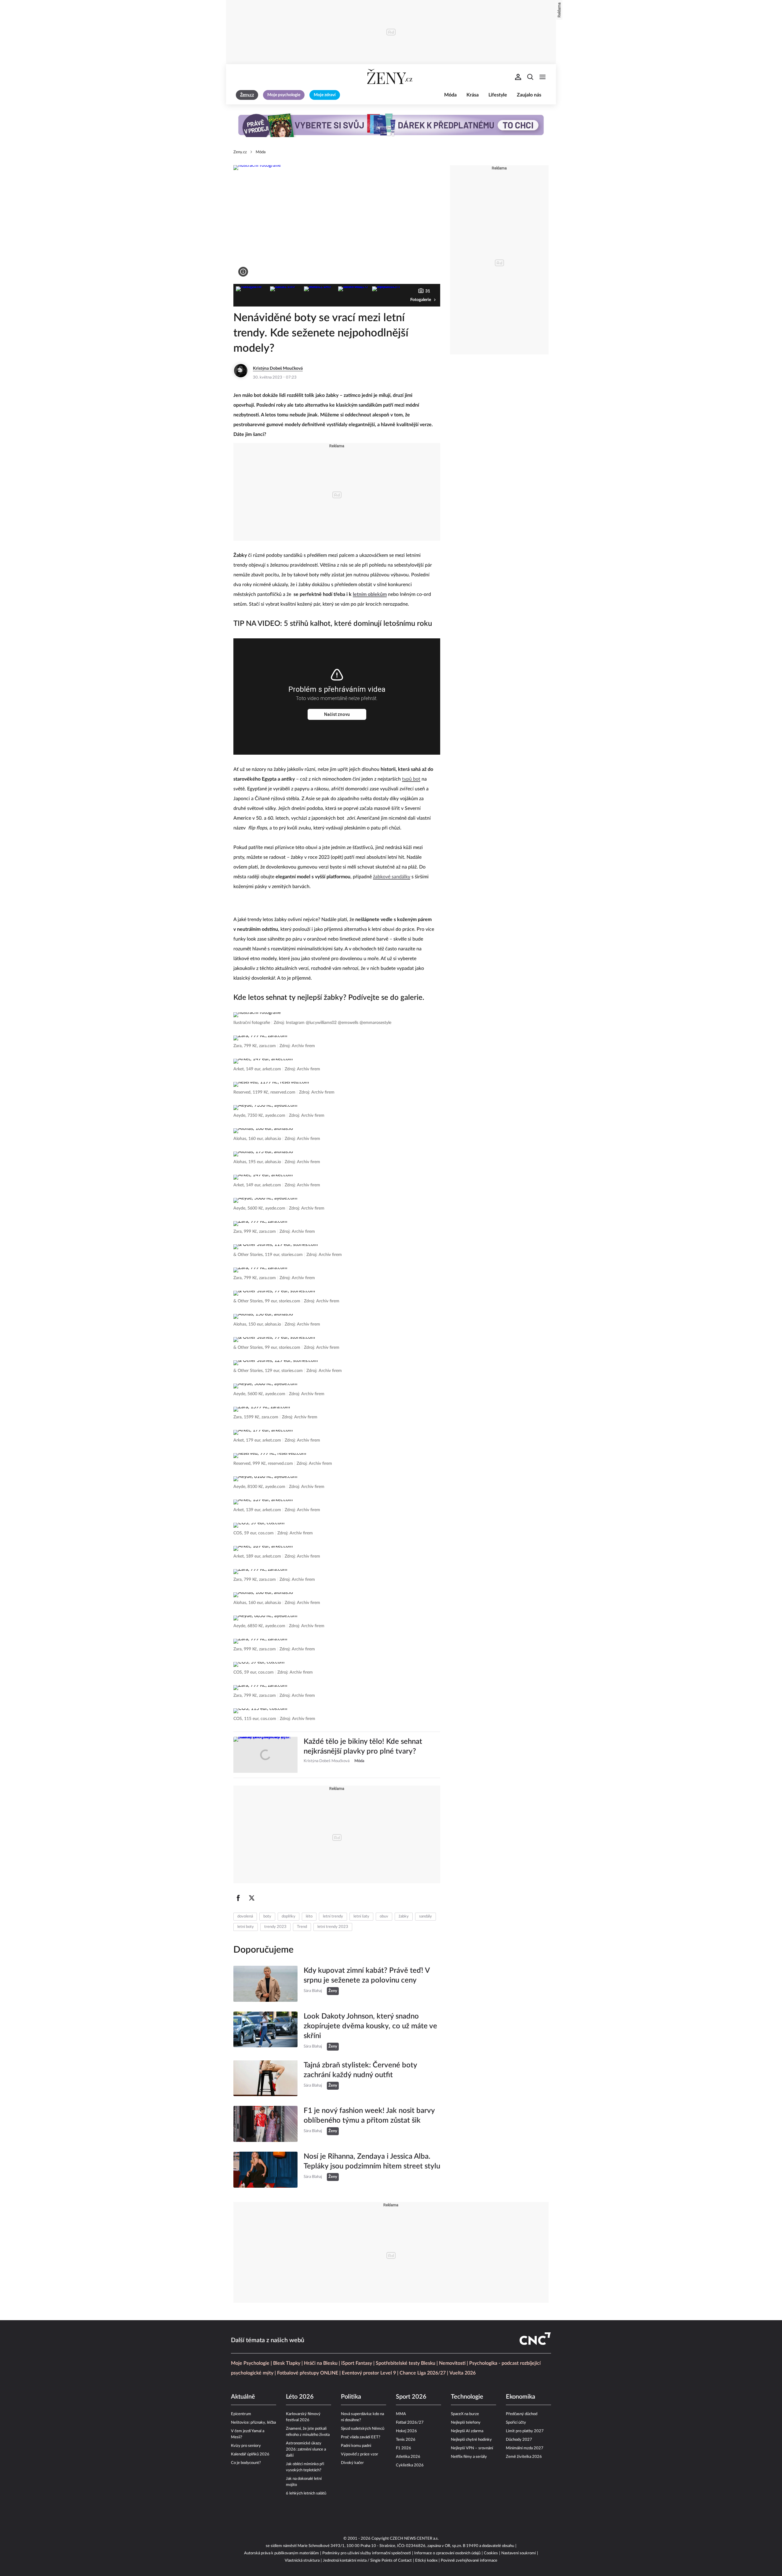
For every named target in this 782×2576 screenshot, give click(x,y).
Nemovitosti (452, 2363)
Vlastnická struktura (302, 2561)
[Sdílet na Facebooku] (238, 1898)
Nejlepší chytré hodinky (471, 2440)
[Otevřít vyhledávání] (530, 77)
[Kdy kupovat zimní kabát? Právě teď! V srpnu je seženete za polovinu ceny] (265, 1984)
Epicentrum (241, 2414)
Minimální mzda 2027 (525, 2448)
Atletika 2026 (408, 2457)
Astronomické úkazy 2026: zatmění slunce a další (306, 2449)
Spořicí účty (516, 2423)
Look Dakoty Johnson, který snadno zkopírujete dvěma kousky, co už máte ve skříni (370, 2026)
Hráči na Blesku (321, 2363)
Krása (473, 95)
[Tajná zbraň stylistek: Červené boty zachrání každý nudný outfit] (265, 2078)
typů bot (411, 779)
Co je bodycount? (246, 2463)
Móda (450, 95)
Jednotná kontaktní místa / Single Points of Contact (367, 2561)
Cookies (491, 2553)
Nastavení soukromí (519, 2553)
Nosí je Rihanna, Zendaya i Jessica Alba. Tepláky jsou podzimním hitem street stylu (372, 2161)
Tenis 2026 (406, 2440)
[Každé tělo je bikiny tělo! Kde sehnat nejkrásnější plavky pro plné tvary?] (265, 1755)
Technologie (467, 2397)
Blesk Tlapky (287, 2363)
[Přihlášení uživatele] (518, 77)
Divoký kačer (352, 2463)
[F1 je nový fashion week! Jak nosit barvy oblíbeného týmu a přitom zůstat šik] (265, 2124)
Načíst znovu (337, 714)
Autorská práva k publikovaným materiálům (281, 2553)
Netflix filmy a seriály (469, 2457)
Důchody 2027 (519, 2440)
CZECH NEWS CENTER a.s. (414, 2539)
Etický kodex (426, 2561)
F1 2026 (404, 2448)
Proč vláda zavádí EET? (361, 2437)
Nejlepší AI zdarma (467, 2431)
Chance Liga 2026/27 (423, 2373)
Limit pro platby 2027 (525, 2431)
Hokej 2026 (406, 2431)
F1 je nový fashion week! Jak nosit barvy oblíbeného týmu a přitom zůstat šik (369, 2116)
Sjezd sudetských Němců (363, 2429)
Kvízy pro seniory (246, 2446)
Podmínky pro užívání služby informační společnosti (367, 2553)
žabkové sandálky (392, 877)
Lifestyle (498, 95)
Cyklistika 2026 (410, 2465)
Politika (351, 2397)
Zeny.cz (240, 152)
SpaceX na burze (465, 2414)
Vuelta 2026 (462, 2373)
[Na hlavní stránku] (391, 77)
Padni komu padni (356, 2446)
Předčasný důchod (522, 2414)
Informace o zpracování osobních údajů (447, 2553)
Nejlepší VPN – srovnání (472, 2448)
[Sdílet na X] (252, 1898)
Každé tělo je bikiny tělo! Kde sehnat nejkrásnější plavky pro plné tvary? (363, 1747)
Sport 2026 (411, 2397)
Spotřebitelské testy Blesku (406, 2363)
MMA (401, 2414)
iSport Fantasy (357, 2363)
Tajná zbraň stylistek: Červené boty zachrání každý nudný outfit (360, 2070)
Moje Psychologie (250, 2363)
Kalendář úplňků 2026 (250, 2454)
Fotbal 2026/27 (410, 2423)
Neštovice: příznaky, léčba (253, 2423)
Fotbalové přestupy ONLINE (308, 2373)
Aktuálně (243, 2397)
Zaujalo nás (529, 95)
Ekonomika (521, 2397)
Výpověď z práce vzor (360, 2454)
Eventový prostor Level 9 (369, 2373)
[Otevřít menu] (543, 77)
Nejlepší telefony (466, 2423)
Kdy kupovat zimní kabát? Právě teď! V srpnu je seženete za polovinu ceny (367, 1976)
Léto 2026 (300, 2397)
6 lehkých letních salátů (306, 2493)
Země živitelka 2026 (524, 2457)
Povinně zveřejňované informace (469, 2561)
